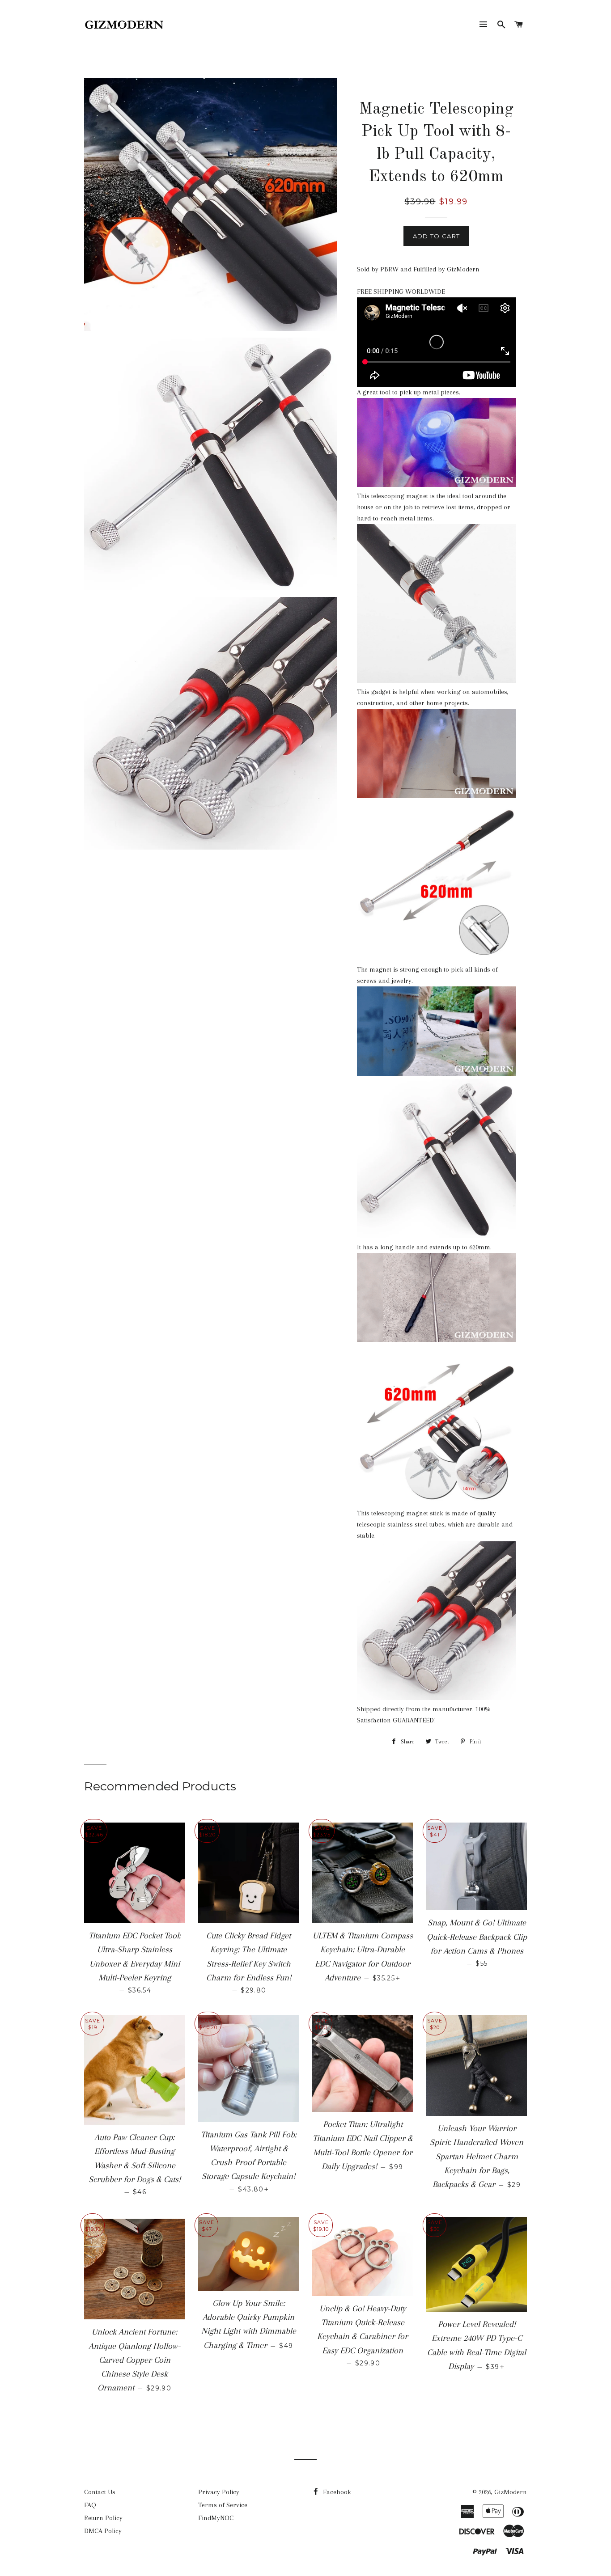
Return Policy (103, 2518)
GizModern (511, 2492)
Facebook (336, 2492)
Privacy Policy (219, 2492)
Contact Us (100, 2492)
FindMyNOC (216, 2518)
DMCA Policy (103, 2531)
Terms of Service (223, 2505)
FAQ (90, 2505)
